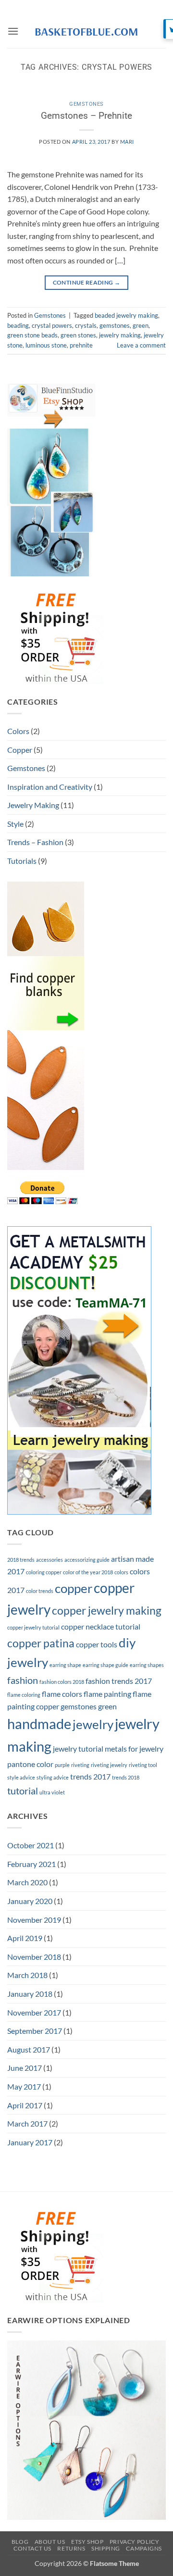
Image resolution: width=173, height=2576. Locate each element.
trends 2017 (90, 1776)
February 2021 (31, 1864)
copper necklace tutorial (101, 1626)
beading (18, 325)
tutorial (23, 1791)
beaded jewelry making (126, 315)
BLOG (20, 2542)
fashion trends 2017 (119, 1681)
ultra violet (52, 1792)
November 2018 (34, 1957)
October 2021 (31, 1845)
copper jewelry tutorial (33, 1627)
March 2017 (27, 2123)
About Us (50, 2542)
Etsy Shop (87, 2542)
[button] (13, 31)
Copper (20, 750)
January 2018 (30, 1994)
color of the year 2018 (88, 1572)
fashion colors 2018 (62, 1682)
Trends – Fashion (35, 842)
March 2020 (27, 1882)
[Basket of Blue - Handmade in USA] (86, 31)
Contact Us (32, 2548)
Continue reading (87, 282)
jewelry (93, 1724)
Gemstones (86, 104)
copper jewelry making (107, 1610)
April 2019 (25, 1938)
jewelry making (120, 335)
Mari (127, 142)
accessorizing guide (87, 1560)
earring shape (65, 1665)
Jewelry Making (33, 805)
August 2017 (29, 2049)
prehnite (81, 345)
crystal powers (52, 325)
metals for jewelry (134, 1748)
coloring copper (44, 1572)
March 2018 (27, 1975)
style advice (21, 1777)
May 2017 (24, 2086)
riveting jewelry (109, 1765)
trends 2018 (126, 1777)
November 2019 (34, 1920)
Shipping (106, 2548)
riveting (80, 1765)
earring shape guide (105, 1665)
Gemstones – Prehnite (86, 116)
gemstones (115, 325)
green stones (78, 335)
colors (121, 1572)
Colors (18, 731)
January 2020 (30, 1901)
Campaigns (144, 2548)
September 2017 (35, 2031)
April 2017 (25, 2105)
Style (15, 824)
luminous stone (46, 345)
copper (74, 1588)
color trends (40, 1591)
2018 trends (21, 1560)
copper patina (41, 1643)
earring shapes (147, 1665)
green (141, 325)
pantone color (30, 1764)
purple (62, 1765)
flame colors (62, 1694)
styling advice (53, 1777)
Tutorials (22, 861)
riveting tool (143, 1765)
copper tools (97, 1644)
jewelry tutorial (78, 1748)
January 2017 (30, 2142)
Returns (71, 2548)
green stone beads (32, 335)
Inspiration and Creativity (50, 787)
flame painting (107, 1694)
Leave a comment (141, 345)
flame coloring (24, 1695)
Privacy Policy (135, 2542)
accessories (49, 1560)
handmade (39, 1724)
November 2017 (34, 2012)
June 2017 (25, 2068)
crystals (86, 325)
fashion (23, 1680)
